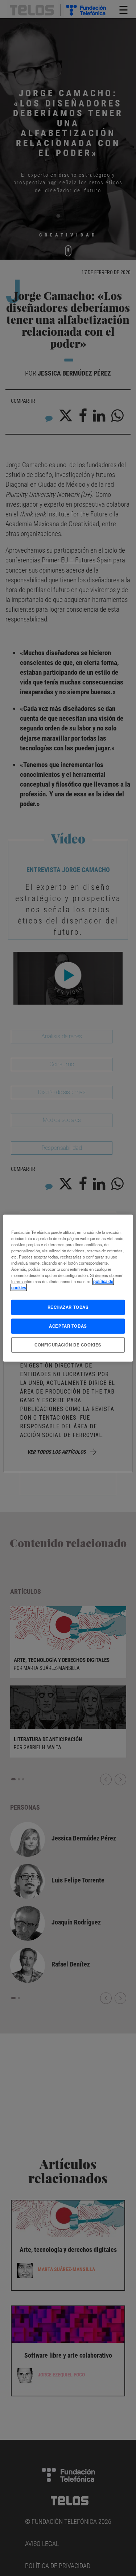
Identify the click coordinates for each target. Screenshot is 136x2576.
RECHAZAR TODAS (68, 1307)
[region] (68, 1288)
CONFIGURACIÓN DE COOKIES (68, 1345)
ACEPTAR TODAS (68, 1326)
